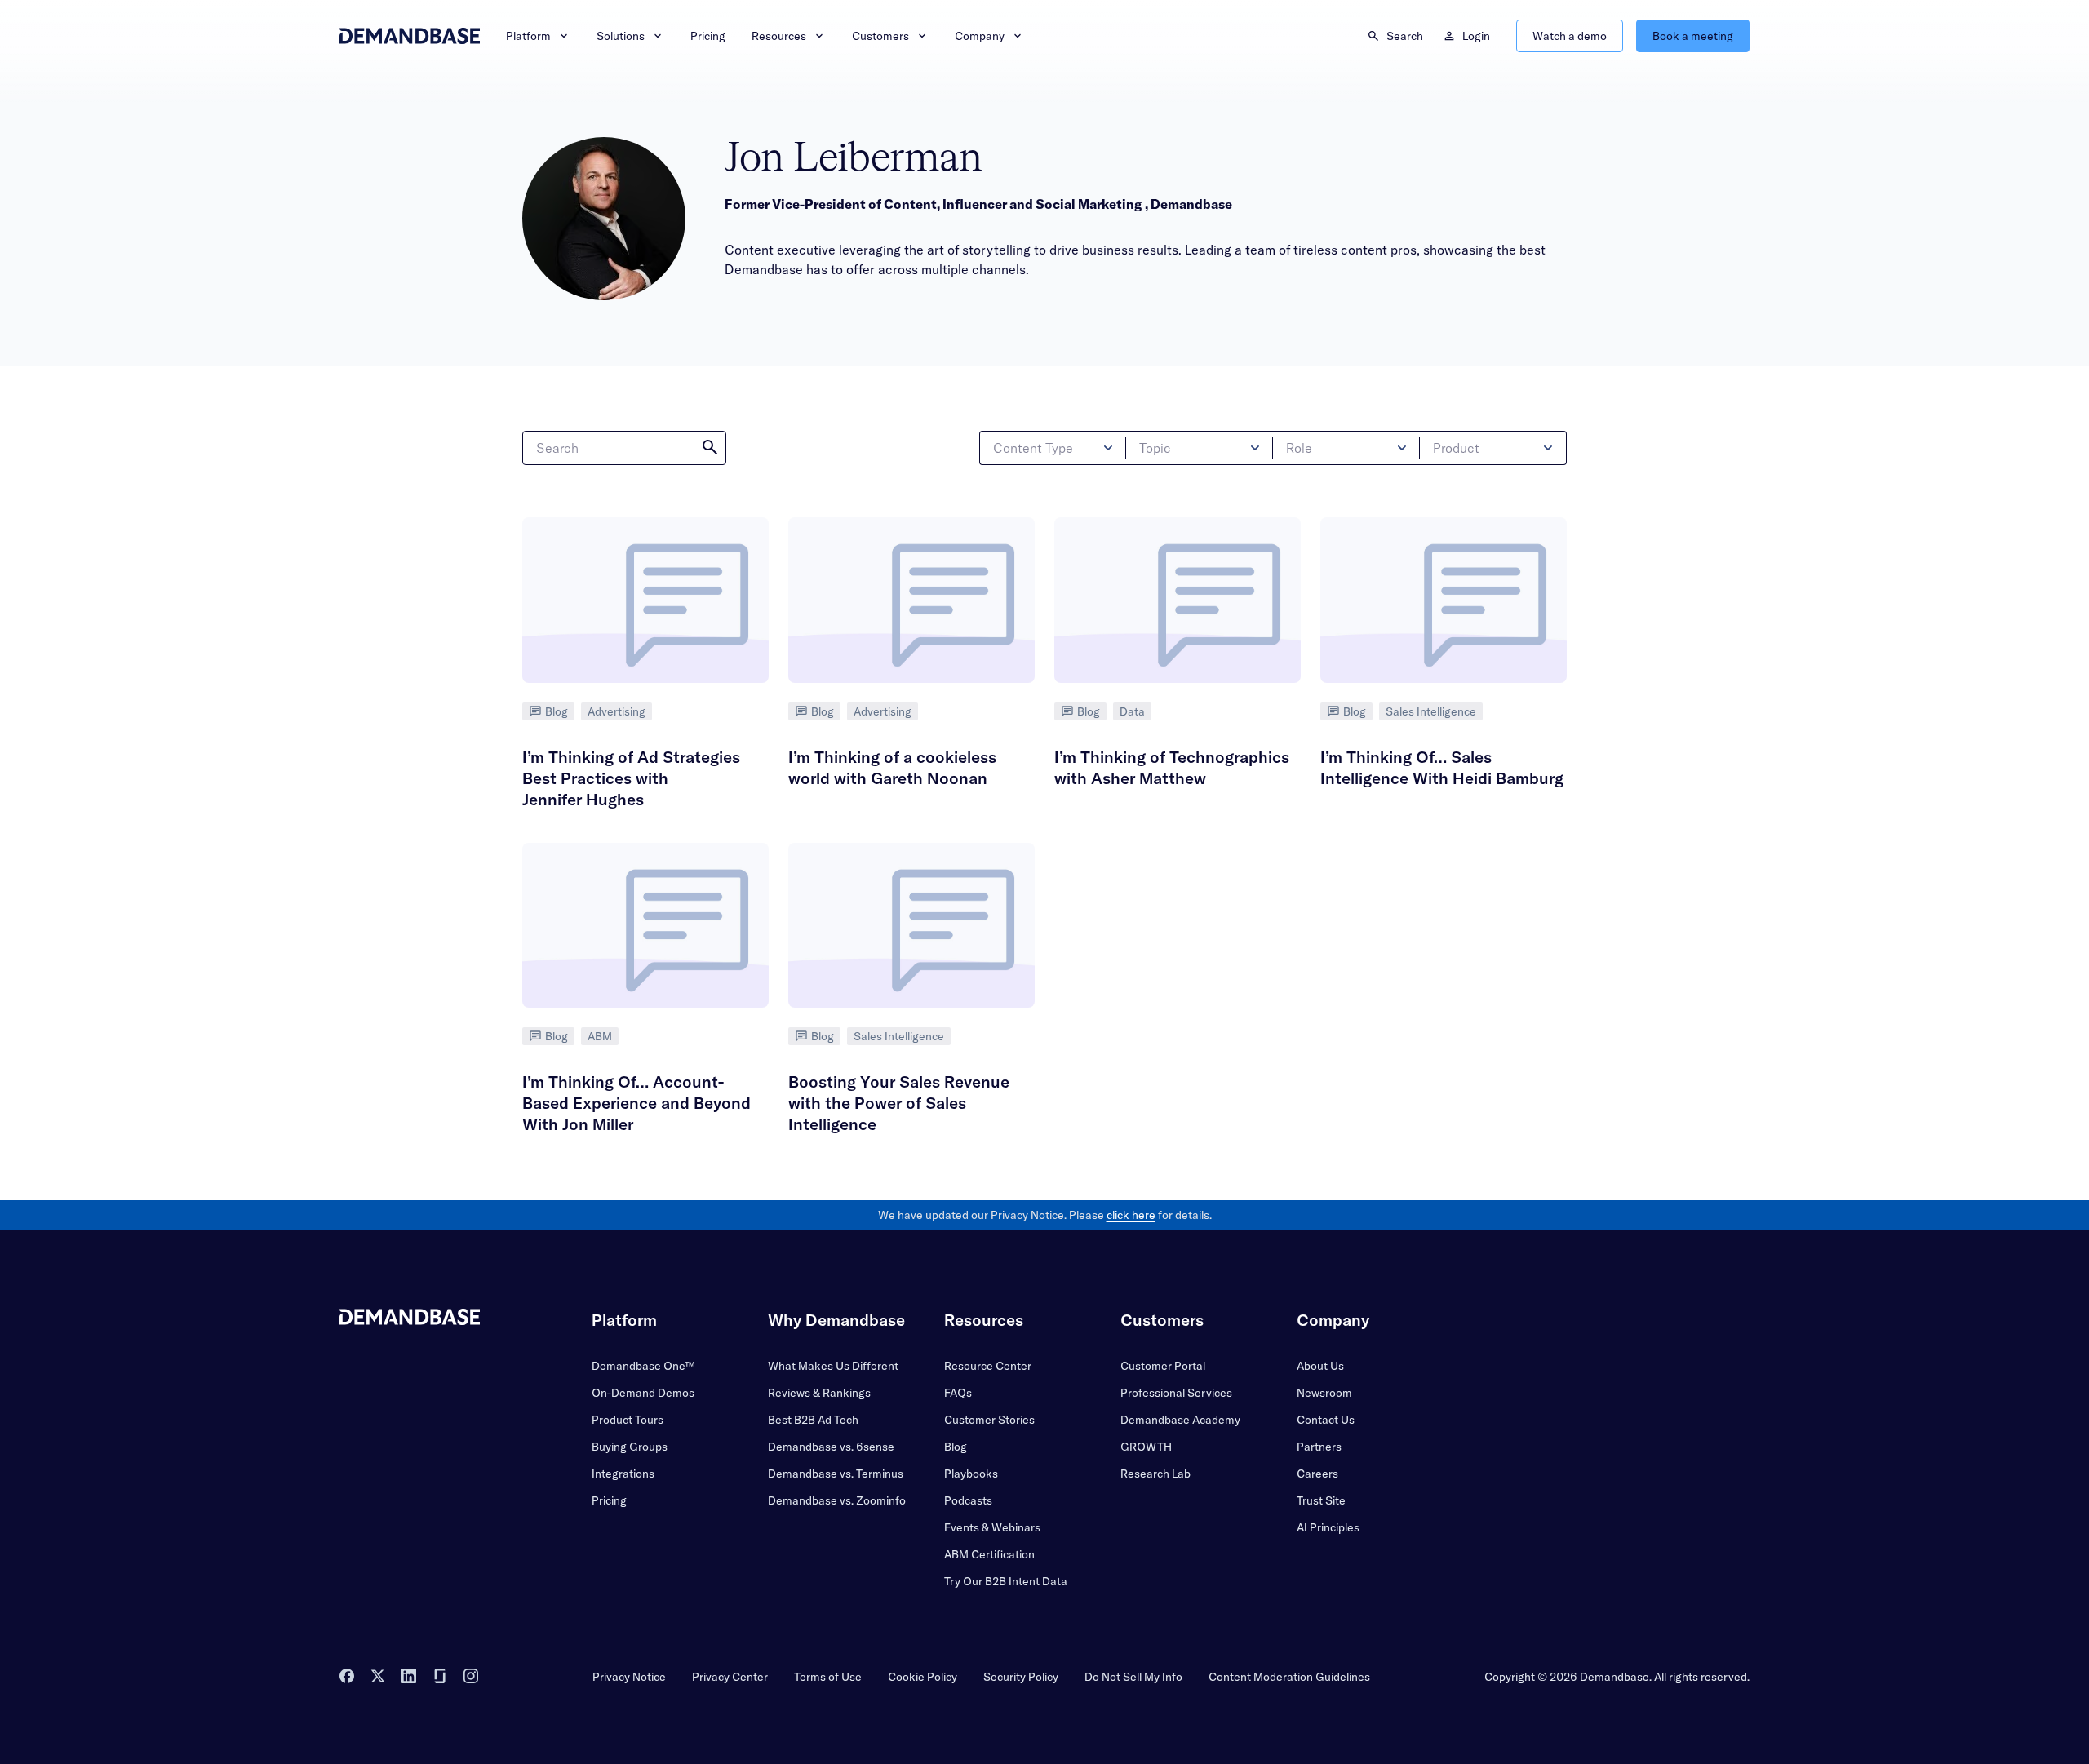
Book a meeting (1693, 36)
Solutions (621, 36)
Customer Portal (1163, 1366)
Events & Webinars (992, 1527)
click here (1131, 1215)
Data (1132, 711)
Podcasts (968, 1500)
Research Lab (1155, 1474)
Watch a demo (1570, 36)
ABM (600, 1036)
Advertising (616, 711)
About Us (1320, 1366)
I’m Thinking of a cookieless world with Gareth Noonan (892, 767)
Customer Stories (989, 1420)
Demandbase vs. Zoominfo (837, 1500)
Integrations (623, 1474)
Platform (528, 36)
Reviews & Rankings (819, 1393)
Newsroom (1324, 1393)
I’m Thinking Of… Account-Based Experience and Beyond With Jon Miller (636, 1103)
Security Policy (1021, 1677)
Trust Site (1321, 1500)
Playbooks (971, 1474)
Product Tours (628, 1420)
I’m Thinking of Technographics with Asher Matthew (1172, 767)
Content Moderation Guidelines (1289, 1677)
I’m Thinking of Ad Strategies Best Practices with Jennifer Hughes (631, 778)
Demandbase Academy (1180, 1420)
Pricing (708, 36)
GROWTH (1146, 1447)
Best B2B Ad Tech (813, 1420)
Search (1405, 36)
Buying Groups (630, 1447)
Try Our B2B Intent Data (1006, 1581)
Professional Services (1176, 1393)
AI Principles (1328, 1527)
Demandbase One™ (643, 1366)
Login (1476, 36)
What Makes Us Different (833, 1366)
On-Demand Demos (643, 1393)
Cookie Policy (923, 1677)
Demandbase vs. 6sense (831, 1447)
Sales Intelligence (1431, 711)
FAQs (958, 1393)
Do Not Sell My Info (1133, 1677)
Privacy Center (730, 1677)
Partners (1319, 1447)
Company (980, 36)
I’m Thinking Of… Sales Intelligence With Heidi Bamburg (1442, 767)
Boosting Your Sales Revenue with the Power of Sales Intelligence (899, 1103)
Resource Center (988, 1366)
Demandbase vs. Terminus (836, 1474)
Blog (557, 711)
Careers (1317, 1474)
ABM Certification (989, 1554)
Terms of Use (828, 1677)
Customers (880, 36)
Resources (779, 36)
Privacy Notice (629, 1677)
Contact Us (1326, 1420)
